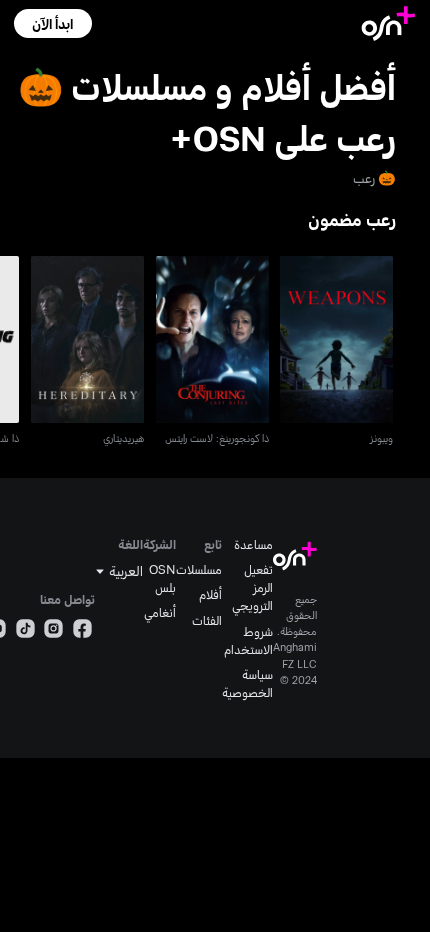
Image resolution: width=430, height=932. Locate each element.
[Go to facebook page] (82, 631)
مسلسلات (199, 569)
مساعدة (253, 544)
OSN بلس (162, 578)
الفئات (207, 620)
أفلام (210, 594)
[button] (52, 23)
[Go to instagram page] (53, 631)
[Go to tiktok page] (25, 631)
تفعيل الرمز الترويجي (252, 587)
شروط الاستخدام (248, 640)
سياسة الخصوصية (247, 683)
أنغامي (160, 612)
